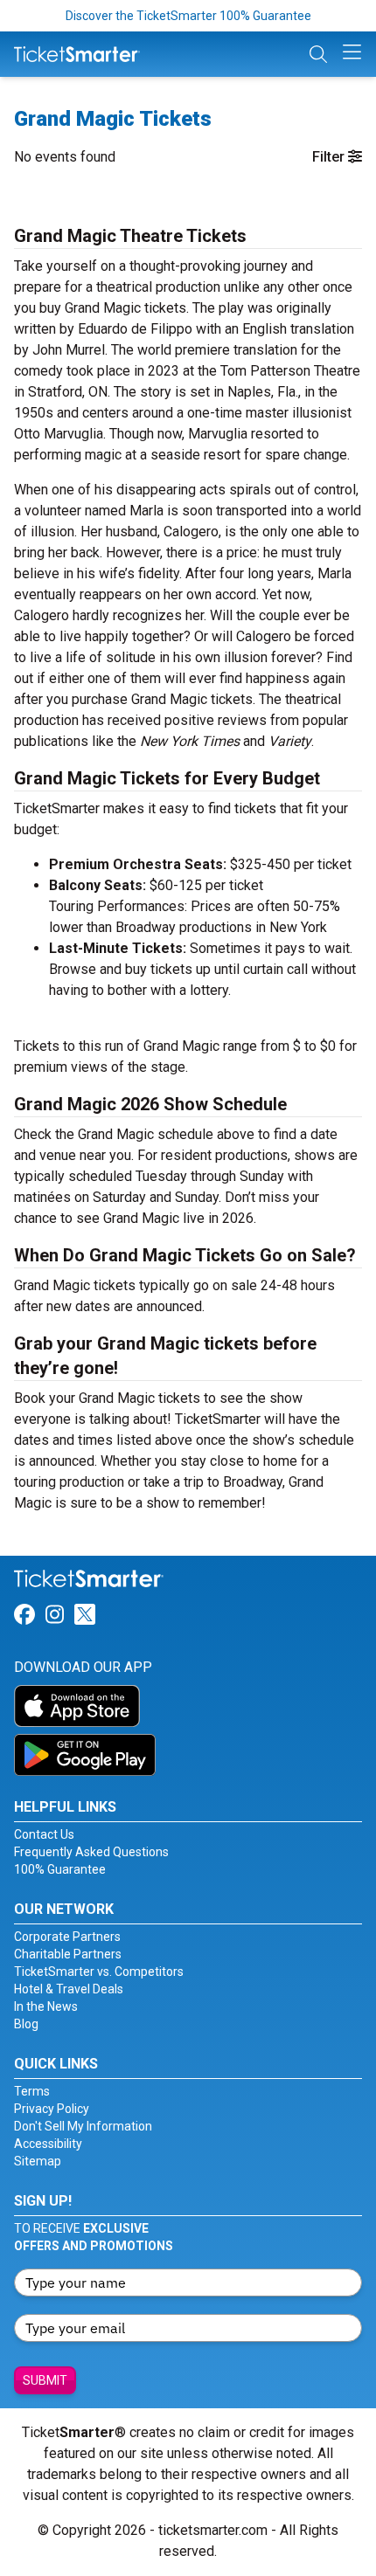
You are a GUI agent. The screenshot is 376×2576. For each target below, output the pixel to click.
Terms (32, 2091)
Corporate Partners (67, 1937)
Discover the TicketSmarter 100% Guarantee (188, 16)
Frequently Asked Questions (91, 1852)
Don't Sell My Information (83, 2126)
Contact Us (44, 1834)
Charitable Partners (68, 1954)
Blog (26, 2024)
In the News (46, 2006)
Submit (45, 2380)
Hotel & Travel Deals (69, 1989)
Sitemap (38, 2161)
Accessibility (48, 2144)
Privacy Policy (52, 2109)
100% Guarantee (60, 1869)
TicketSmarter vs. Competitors (99, 1972)
